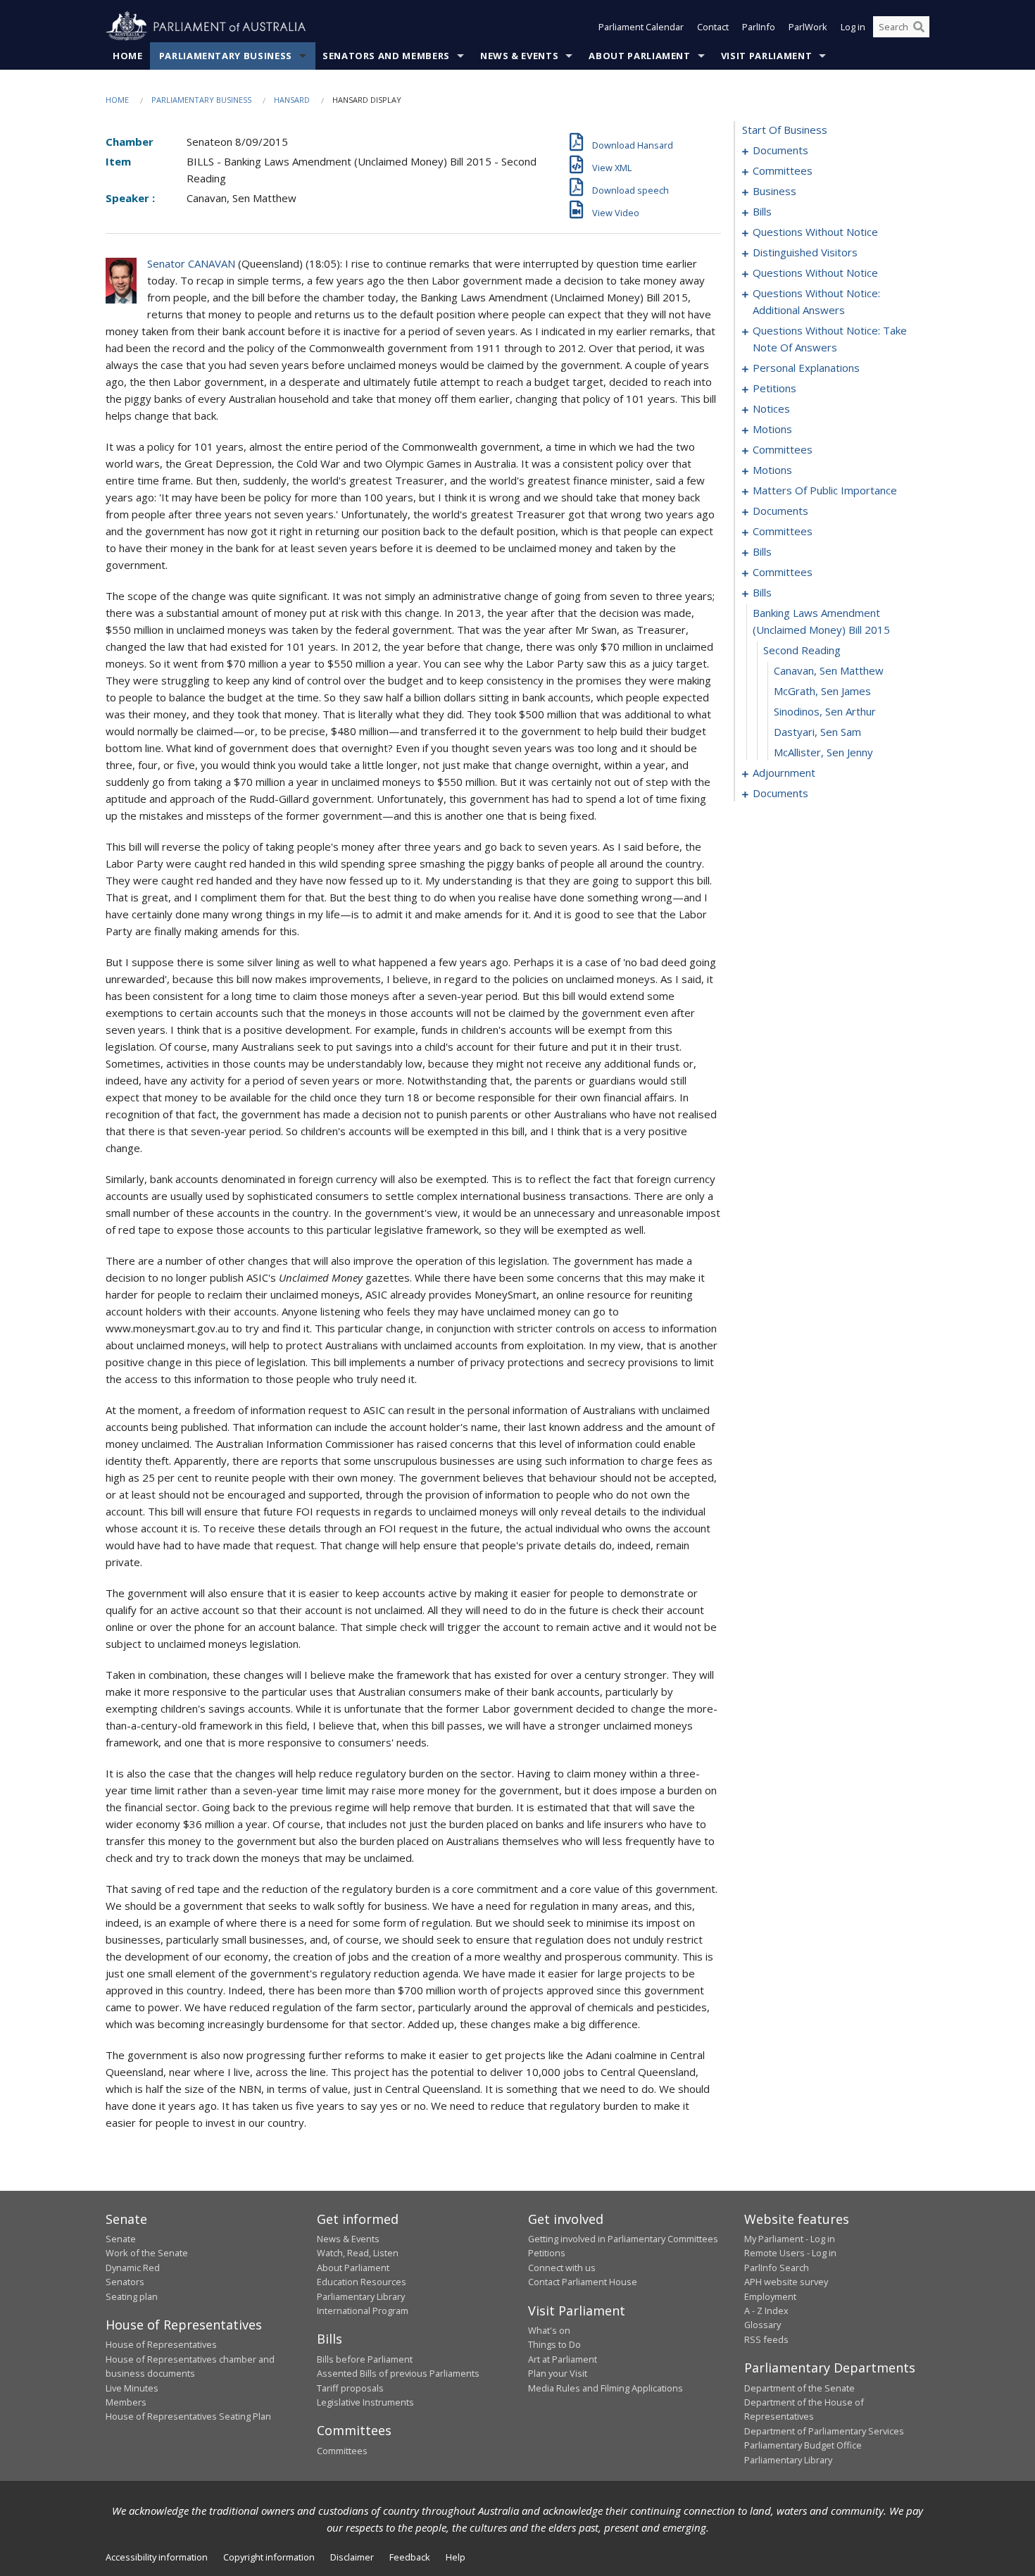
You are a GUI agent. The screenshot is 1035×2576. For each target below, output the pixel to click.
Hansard (292, 100)
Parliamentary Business (226, 56)
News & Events (519, 56)
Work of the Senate (147, 2253)
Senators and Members (386, 56)
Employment (770, 2296)
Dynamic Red (133, 2268)
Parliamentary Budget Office (803, 2445)
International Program (363, 2311)
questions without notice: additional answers (816, 301)
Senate (121, 2239)
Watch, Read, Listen (358, 2253)
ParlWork (808, 27)
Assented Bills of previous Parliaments (398, 2373)
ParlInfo (759, 27)
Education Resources (362, 2282)
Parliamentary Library (361, 2296)
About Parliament (639, 56)
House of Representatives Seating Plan (188, 2416)
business (774, 191)
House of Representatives (161, 2344)
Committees (342, 2451)
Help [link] (456, 2557)
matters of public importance (825, 490)
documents (780, 150)
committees (783, 170)
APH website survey (786, 2282)
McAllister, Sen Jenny (823, 752)
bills (762, 211)
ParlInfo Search (777, 2268)
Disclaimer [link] (352, 2557)
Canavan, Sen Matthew (829, 670)
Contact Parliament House (583, 2282)
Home (128, 56)
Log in (853, 27)
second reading (802, 650)
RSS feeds (766, 2339)
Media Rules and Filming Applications (606, 2388)
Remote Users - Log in (790, 2253)
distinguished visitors (805, 252)
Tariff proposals (350, 2388)
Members (126, 2402)
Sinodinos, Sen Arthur (825, 711)
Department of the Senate (799, 2388)
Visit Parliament (766, 56)
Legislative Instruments (365, 2402)
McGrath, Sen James (822, 691)
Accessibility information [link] (157, 2557)
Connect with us (562, 2268)
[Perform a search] (919, 27)
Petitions (547, 2253)
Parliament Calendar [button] (641, 27)
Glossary (763, 2325)
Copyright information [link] (269, 2557)
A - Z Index (766, 2311)
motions (772, 429)
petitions (774, 388)
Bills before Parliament (365, 2359)
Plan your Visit (558, 2373)
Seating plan (132, 2296)
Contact (713, 27)
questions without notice (815, 232)
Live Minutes (132, 2388)
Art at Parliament (563, 2359)
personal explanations (806, 368)
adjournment (784, 773)
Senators (125, 2282)
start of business (785, 130)
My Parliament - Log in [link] (790, 2239)
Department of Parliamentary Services (824, 2431)
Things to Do (554, 2344)
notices (771, 408)
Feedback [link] (410, 2557)
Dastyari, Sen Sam (817, 732)
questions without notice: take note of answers (830, 339)
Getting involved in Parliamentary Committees (623, 2239)
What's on (549, 2330)
